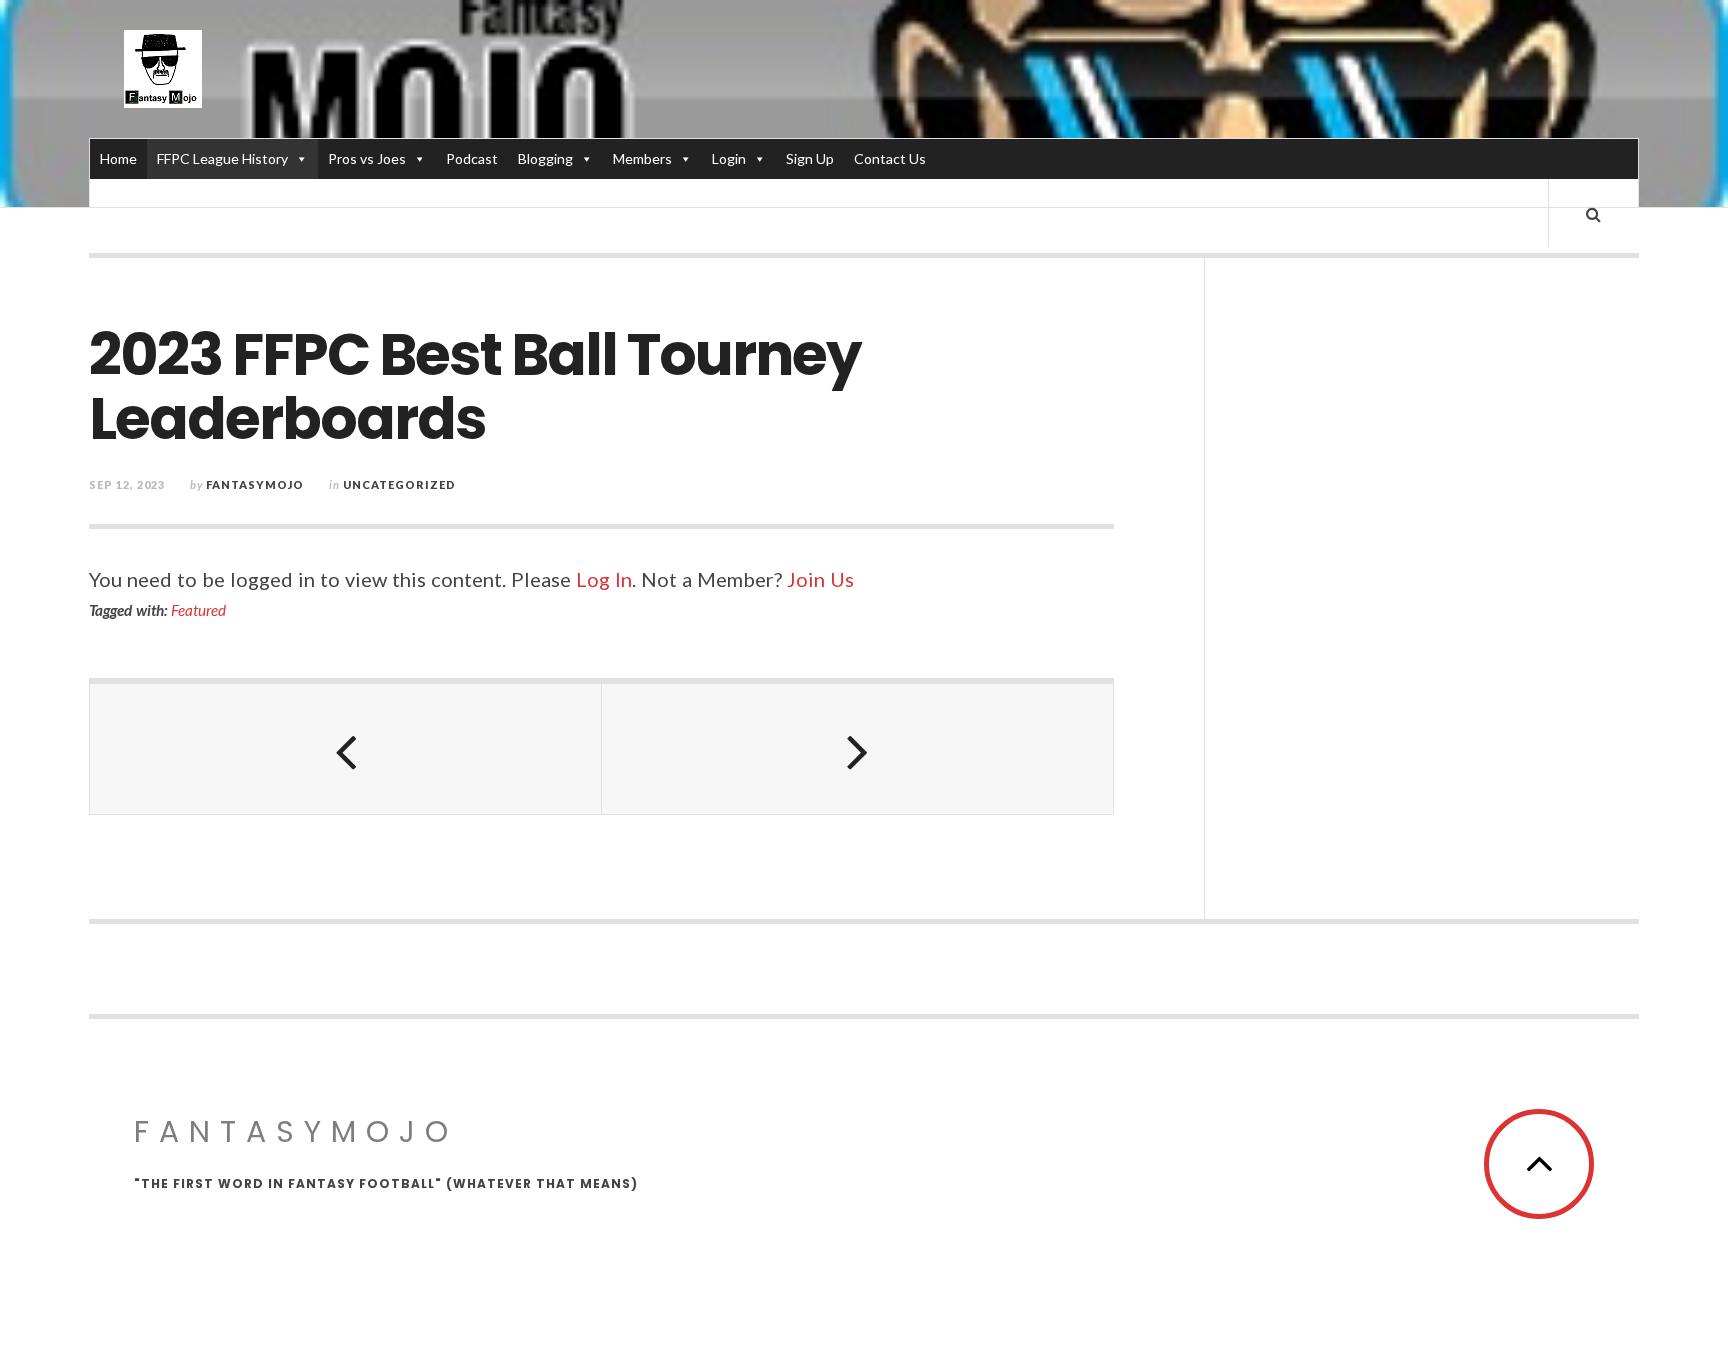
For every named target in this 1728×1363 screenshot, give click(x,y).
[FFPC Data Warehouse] (163, 69)
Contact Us (890, 158)
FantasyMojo (296, 1131)
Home (118, 158)
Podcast (472, 158)
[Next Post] (858, 749)
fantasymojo (255, 484)
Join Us (820, 579)
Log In (604, 579)
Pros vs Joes (367, 158)
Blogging (545, 158)
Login (729, 158)
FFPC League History (222, 158)
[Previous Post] (346, 749)
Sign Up (810, 158)
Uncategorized (399, 484)
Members (642, 158)
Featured (198, 610)
